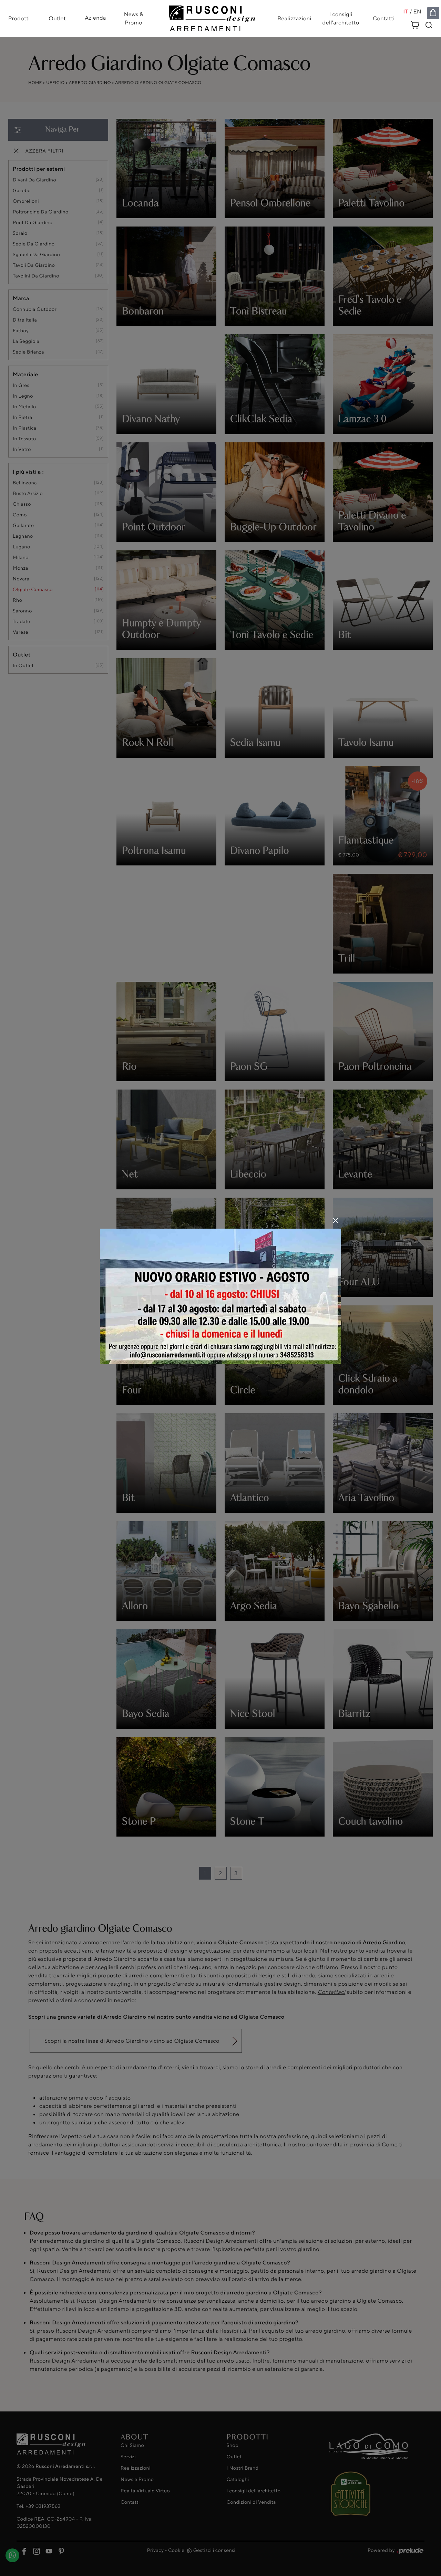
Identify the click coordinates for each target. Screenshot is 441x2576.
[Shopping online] (433, 13)
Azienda (95, 18)
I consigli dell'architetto (341, 19)
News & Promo (134, 19)
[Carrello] (415, 24)
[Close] (336, 1220)
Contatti (384, 19)
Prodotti (19, 19)
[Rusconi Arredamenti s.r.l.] (212, 17)
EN (417, 12)
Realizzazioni (294, 19)
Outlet (57, 19)
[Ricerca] (429, 25)
